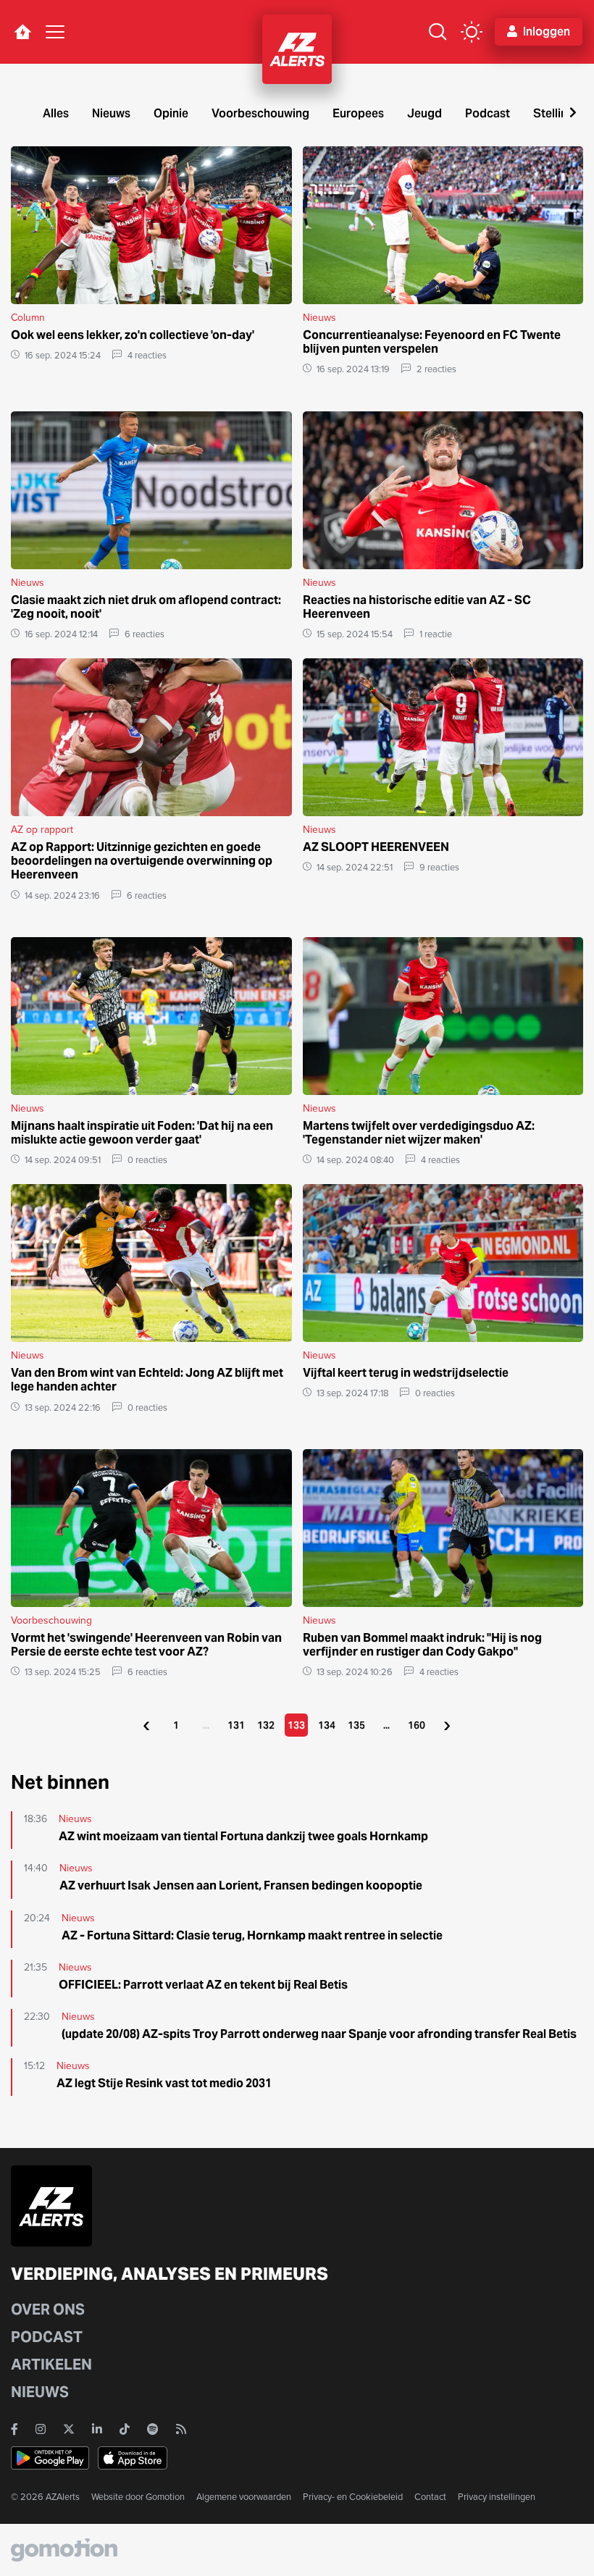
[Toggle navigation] (55, 32)
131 (236, 1725)
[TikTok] (125, 2429)
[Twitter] (69, 2429)
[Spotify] (153, 2429)
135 (356, 1725)
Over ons (48, 2309)
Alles (56, 113)
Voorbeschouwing (260, 113)
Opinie (171, 113)
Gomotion (165, 2497)
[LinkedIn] (97, 2429)
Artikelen (51, 2365)
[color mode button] (472, 32)
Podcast (488, 113)
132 (266, 1725)
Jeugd (424, 113)
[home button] (22, 32)
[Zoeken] (438, 32)
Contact (430, 2497)
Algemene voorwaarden (244, 2497)
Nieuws (111, 113)
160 (417, 1725)
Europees (358, 113)
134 (327, 1725)
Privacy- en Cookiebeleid (353, 2497)
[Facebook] (14, 2429)
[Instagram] (41, 2429)
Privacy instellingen (497, 2497)
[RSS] (181, 2429)
